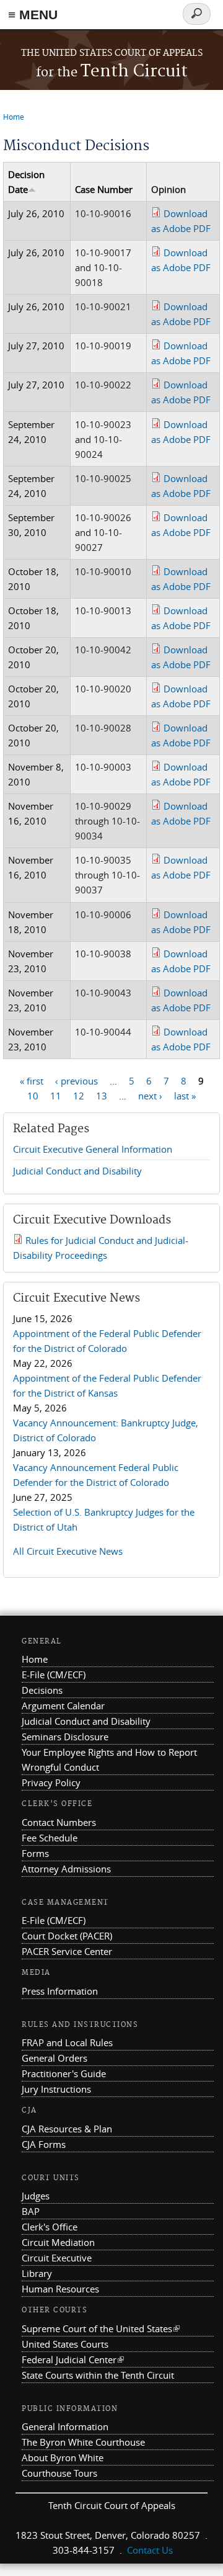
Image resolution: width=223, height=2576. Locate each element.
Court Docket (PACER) (67, 1936)
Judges (36, 2196)
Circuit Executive (57, 2258)
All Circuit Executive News (68, 1551)
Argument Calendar (63, 1706)
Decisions (42, 1690)
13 (102, 1096)
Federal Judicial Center (73, 2359)
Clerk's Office (50, 2227)
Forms (35, 1853)
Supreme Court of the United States (101, 2328)
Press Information (60, 1991)
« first (32, 1081)
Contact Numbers (59, 1822)
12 (79, 1096)
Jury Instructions (56, 2089)
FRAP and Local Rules (67, 2042)
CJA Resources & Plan (67, 2129)
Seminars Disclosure (65, 1737)
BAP (31, 2211)
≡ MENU (33, 15)
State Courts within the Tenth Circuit (98, 2375)
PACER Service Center (67, 1951)
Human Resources (60, 2289)
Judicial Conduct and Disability (77, 1171)
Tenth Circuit (112, 72)
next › (150, 1096)
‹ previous (77, 1081)
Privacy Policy (51, 1782)
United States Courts (65, 2344)
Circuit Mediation (58, 2242)
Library (37, 2273)
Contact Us (150, 2550)
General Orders (55, 2058)
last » (185, 1096)
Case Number (104, 189)
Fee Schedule (50, 1838)
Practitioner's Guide (64, 2073)
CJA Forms (44, 2144)
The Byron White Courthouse (83, 2442)
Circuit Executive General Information (93, 1149)
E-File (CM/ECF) (54, 1675)
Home (14, 117)
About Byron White (63, 2457)
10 (33, 1096)
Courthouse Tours (59, 2473)
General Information (65, 2426)
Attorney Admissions (66, 1869)
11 (56, 1096)
